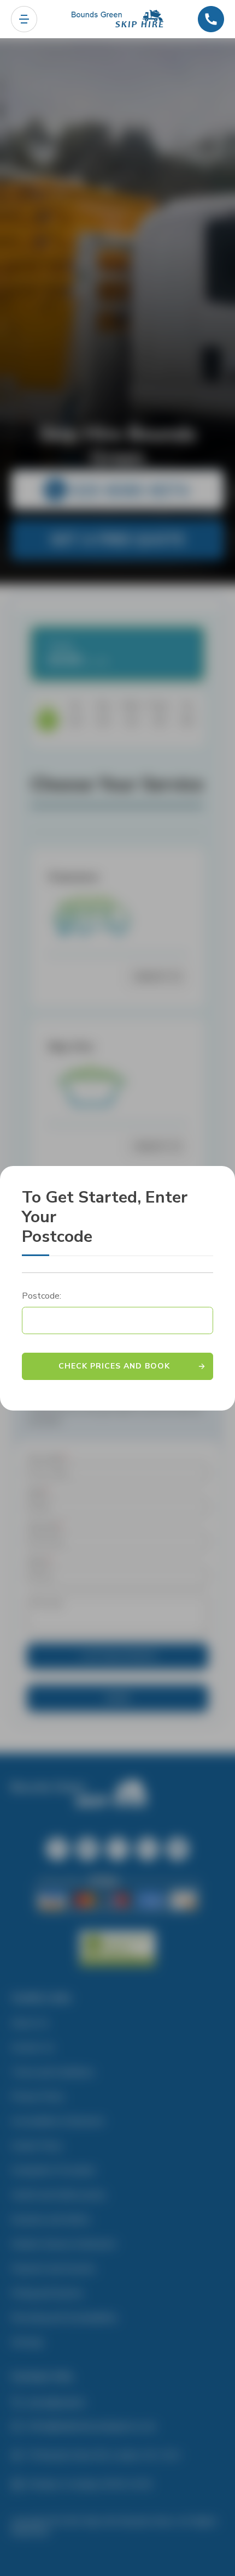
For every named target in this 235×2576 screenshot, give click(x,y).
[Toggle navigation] (24, 19)
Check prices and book (114, 1366)
